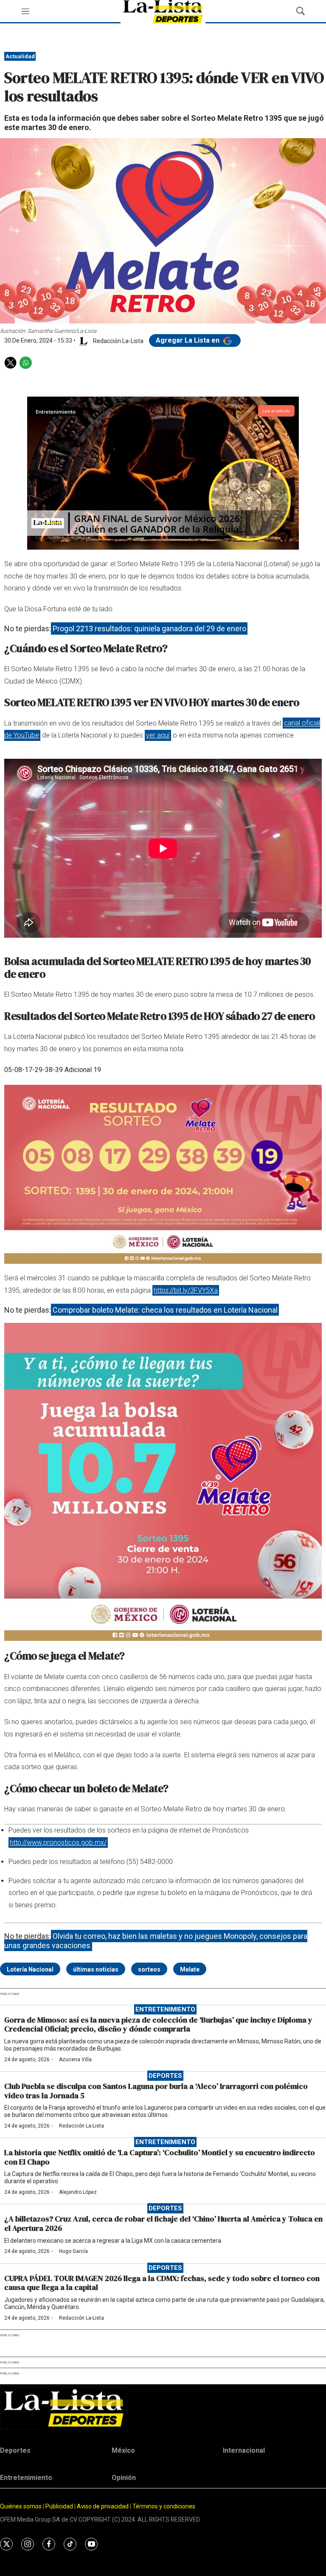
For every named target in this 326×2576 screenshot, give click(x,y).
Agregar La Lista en (188, 340)
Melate (190, 1969)
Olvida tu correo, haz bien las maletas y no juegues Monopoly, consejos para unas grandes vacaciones (156, 1941)
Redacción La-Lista (81, 2126)
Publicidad (60, 2506)
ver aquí (158, 735)
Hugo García (73, 2251)
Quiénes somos (21, 2506)
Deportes (165, 2076)
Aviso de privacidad (103, 2506)
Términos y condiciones (164, 2506)
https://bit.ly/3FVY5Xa (186, 1290)
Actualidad (20, 56)
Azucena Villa (75, 2060)
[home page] (163, 2408)
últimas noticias (96, 1969)
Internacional (244, 2450)
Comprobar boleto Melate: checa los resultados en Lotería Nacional (165, 1310)
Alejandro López (78, 2192)
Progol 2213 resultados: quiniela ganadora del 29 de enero (149, 628)
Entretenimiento (165, 2009)
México (123, 2450)
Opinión (124, 2478)
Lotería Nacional (30, 1969)
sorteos (149, 1969)
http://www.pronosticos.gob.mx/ (58, 1843)
